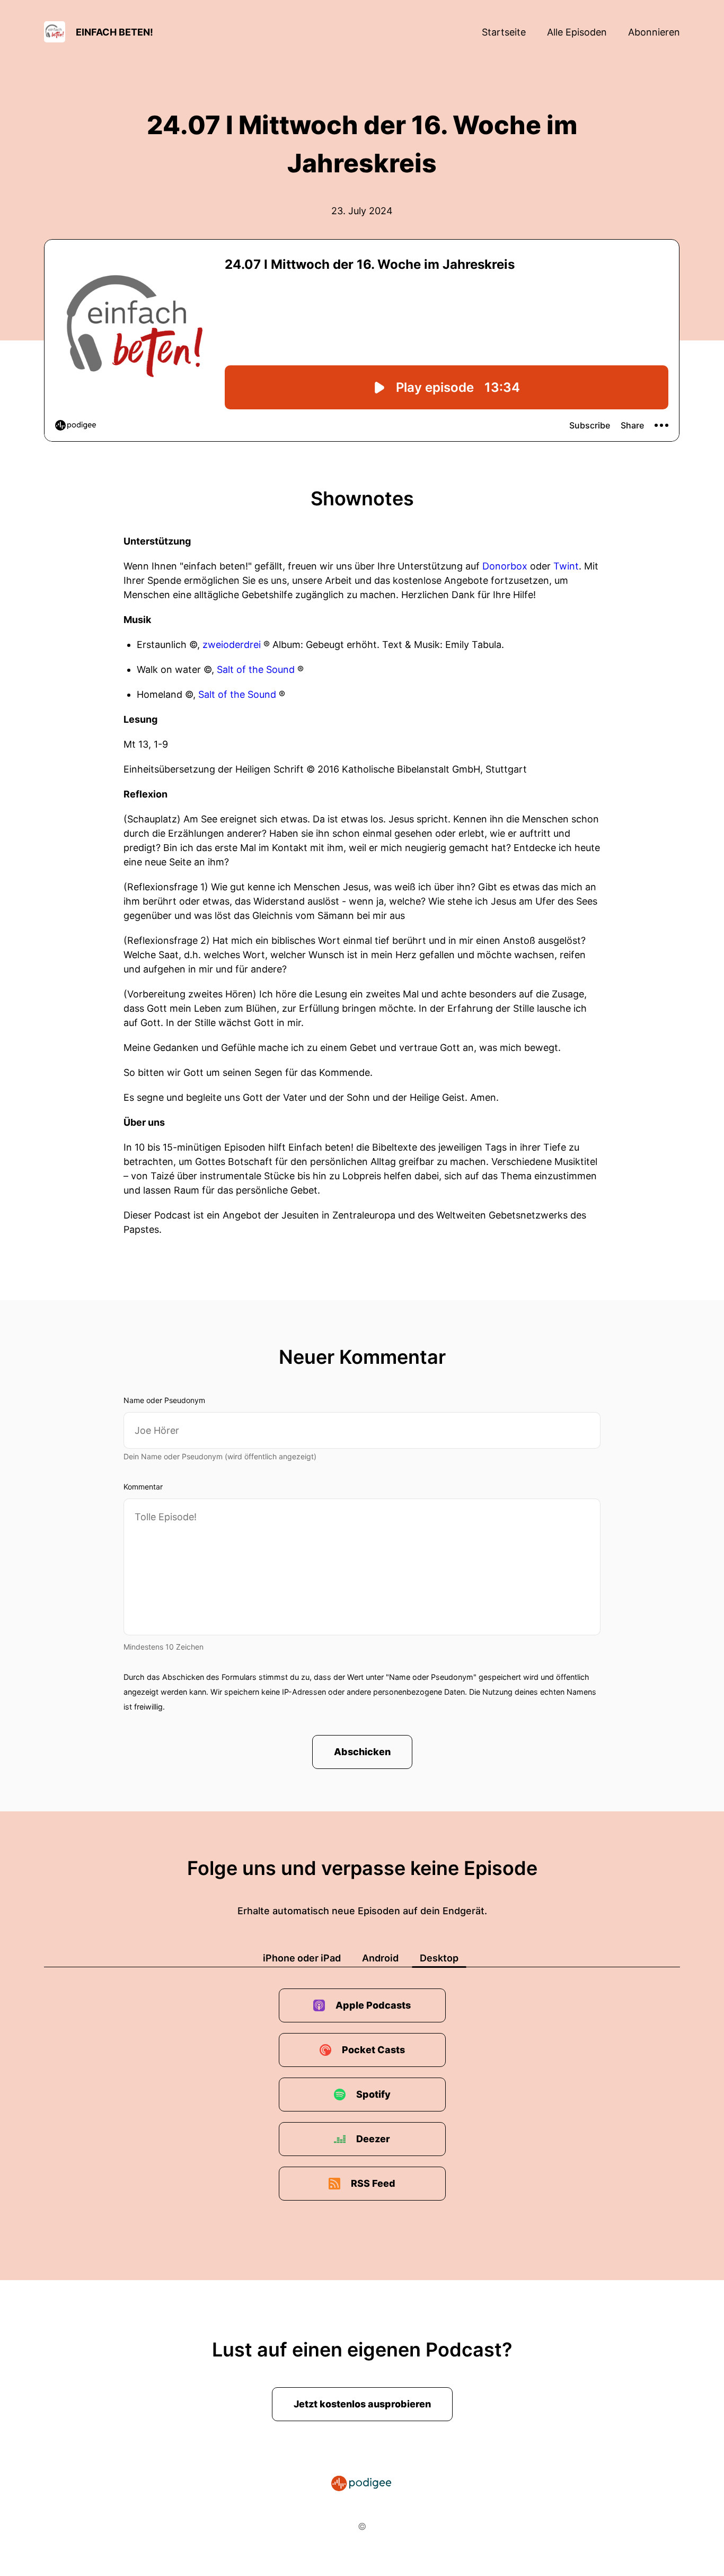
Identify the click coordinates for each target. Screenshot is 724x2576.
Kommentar (143, 1487)
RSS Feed (373, 2183)
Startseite (504, 32)
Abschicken (362, 1752)
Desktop (439, 1958)
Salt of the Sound (256, 669)
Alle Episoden (577, 32)
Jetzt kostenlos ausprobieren (362, 2404)
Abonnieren (654, 32)
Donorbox (505, 566)
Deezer (373, 2139)
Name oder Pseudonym (164, 1400)
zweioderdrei (232, 645)
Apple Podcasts (373, 2005)
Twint (566, 566)
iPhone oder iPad (302, 1958)
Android (380, 1958)
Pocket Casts (373, 2050)
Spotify (373, 2094)
